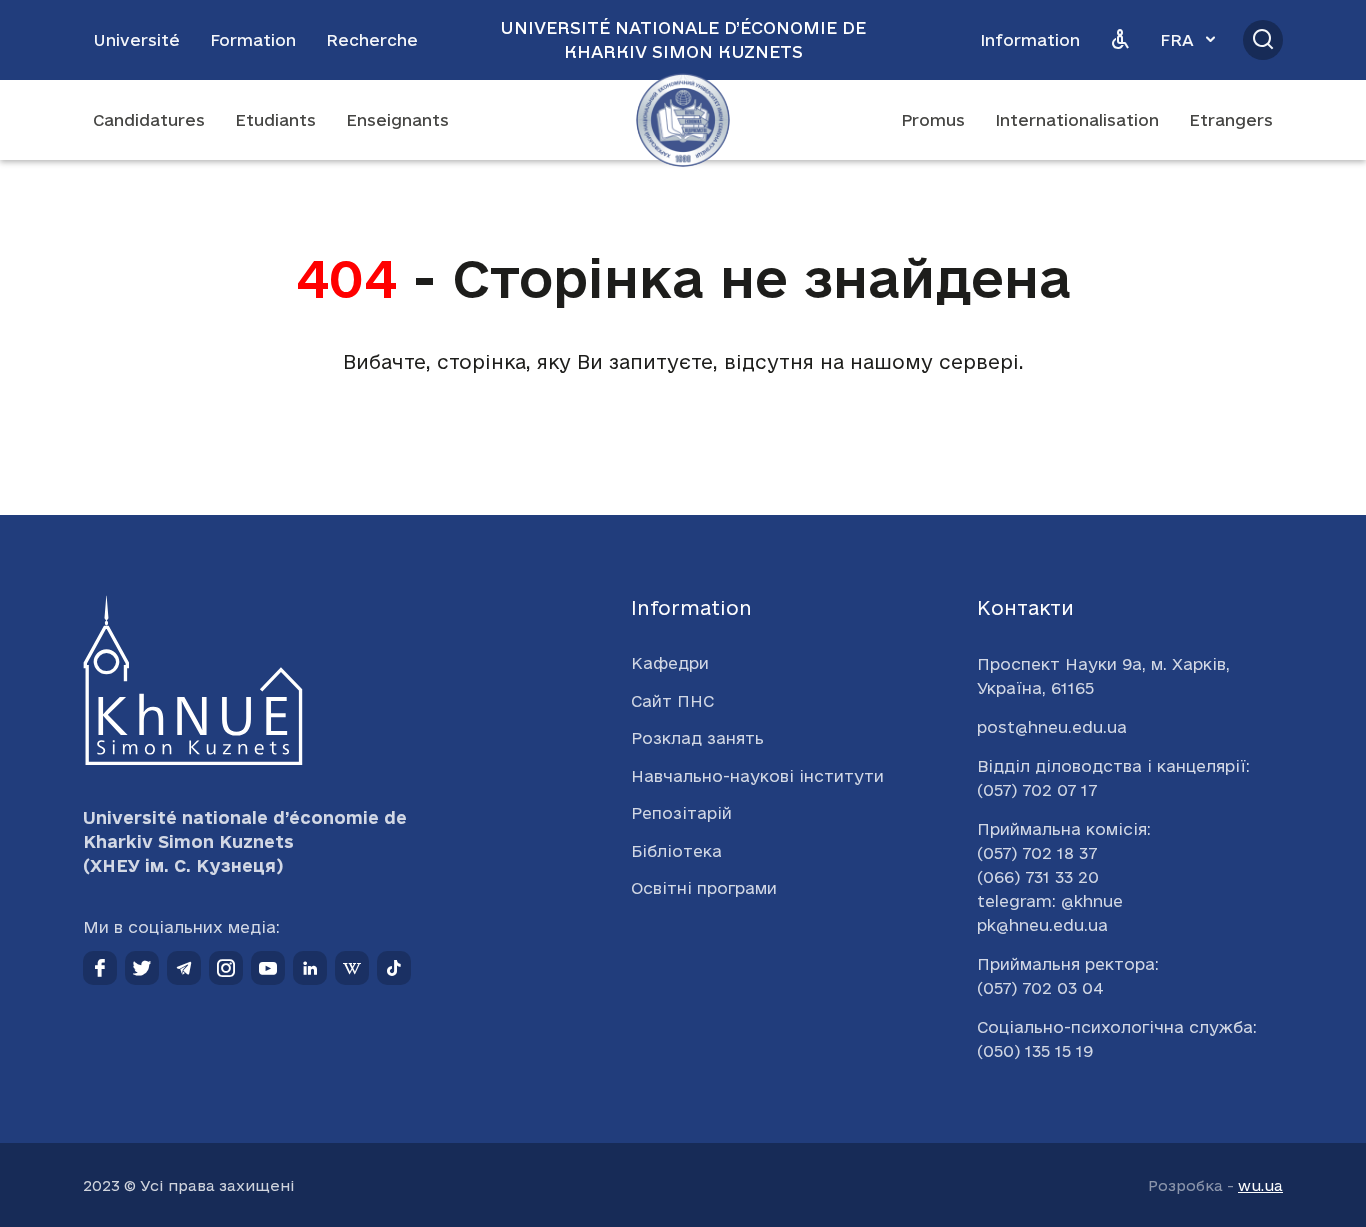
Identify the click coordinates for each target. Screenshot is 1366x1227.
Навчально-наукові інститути (757, 776)
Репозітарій (681, 813)
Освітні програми (704, 888)
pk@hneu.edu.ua (1042, 925)
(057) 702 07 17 (1037, 790)
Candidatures (149, 120)
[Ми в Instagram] (226, 968)
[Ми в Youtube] (268, 968)
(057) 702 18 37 (1037, 853)
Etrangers (1231, 120)
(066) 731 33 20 (1038, 877)
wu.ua (1260, 1185)
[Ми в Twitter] (142, 968)
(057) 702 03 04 (1040, 988)
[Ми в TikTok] (394, 968)
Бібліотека (676, 851)
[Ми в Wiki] (352, 968)
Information (1030, 40)
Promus (933, 120)
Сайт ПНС (672, 701)
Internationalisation (1077, 120)
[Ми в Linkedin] (310, 968)
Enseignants (397, 120)
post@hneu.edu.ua (1052, 727)
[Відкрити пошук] (1263, 40)
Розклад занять (697, 738)
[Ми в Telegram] (184, 968)
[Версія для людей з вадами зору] (1120, 40)
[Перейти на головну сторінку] (683, 120)
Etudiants (275, 120)
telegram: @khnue (1050, 901)
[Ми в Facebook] (100, 968)
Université (136, 40)
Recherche (372, 40)
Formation (253, 40)
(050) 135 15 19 (1035, 1051)
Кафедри (670, 663)
